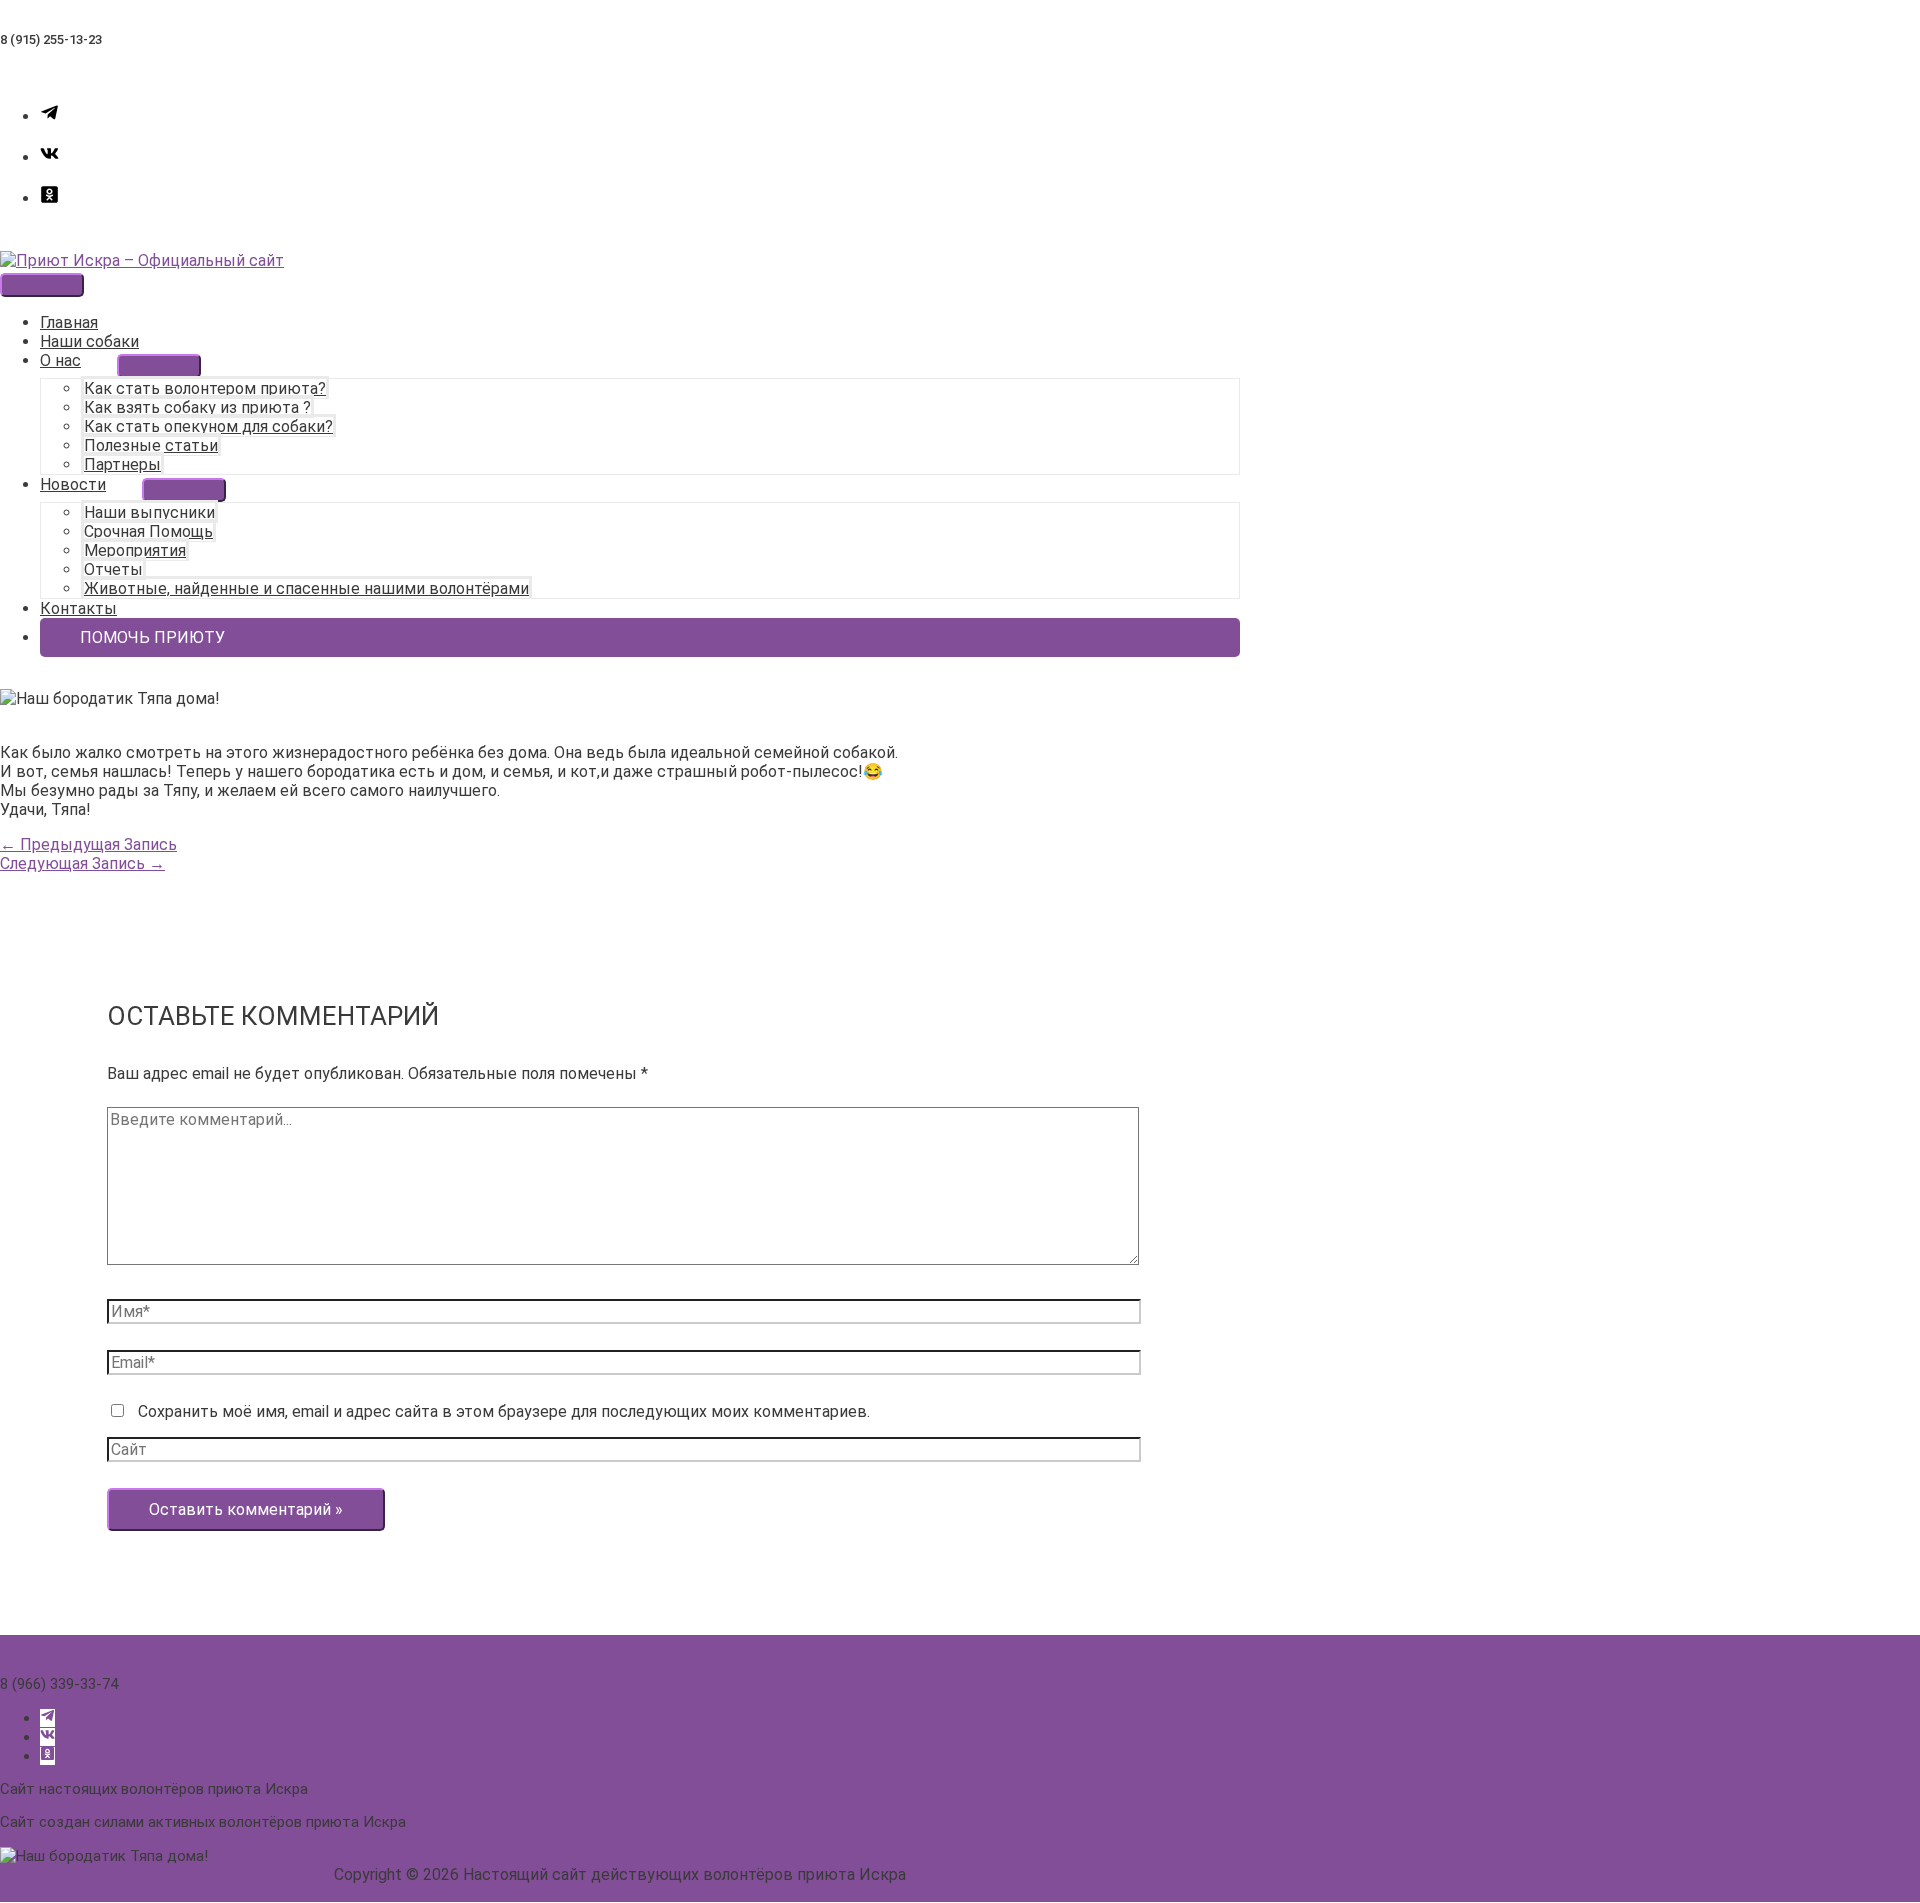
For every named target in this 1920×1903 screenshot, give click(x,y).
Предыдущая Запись (88, 844)
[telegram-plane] (49, 116)
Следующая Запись (82, 863)
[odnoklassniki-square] (49, 198)
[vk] (49, 157)
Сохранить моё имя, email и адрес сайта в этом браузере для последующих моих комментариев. (504, 1411)
